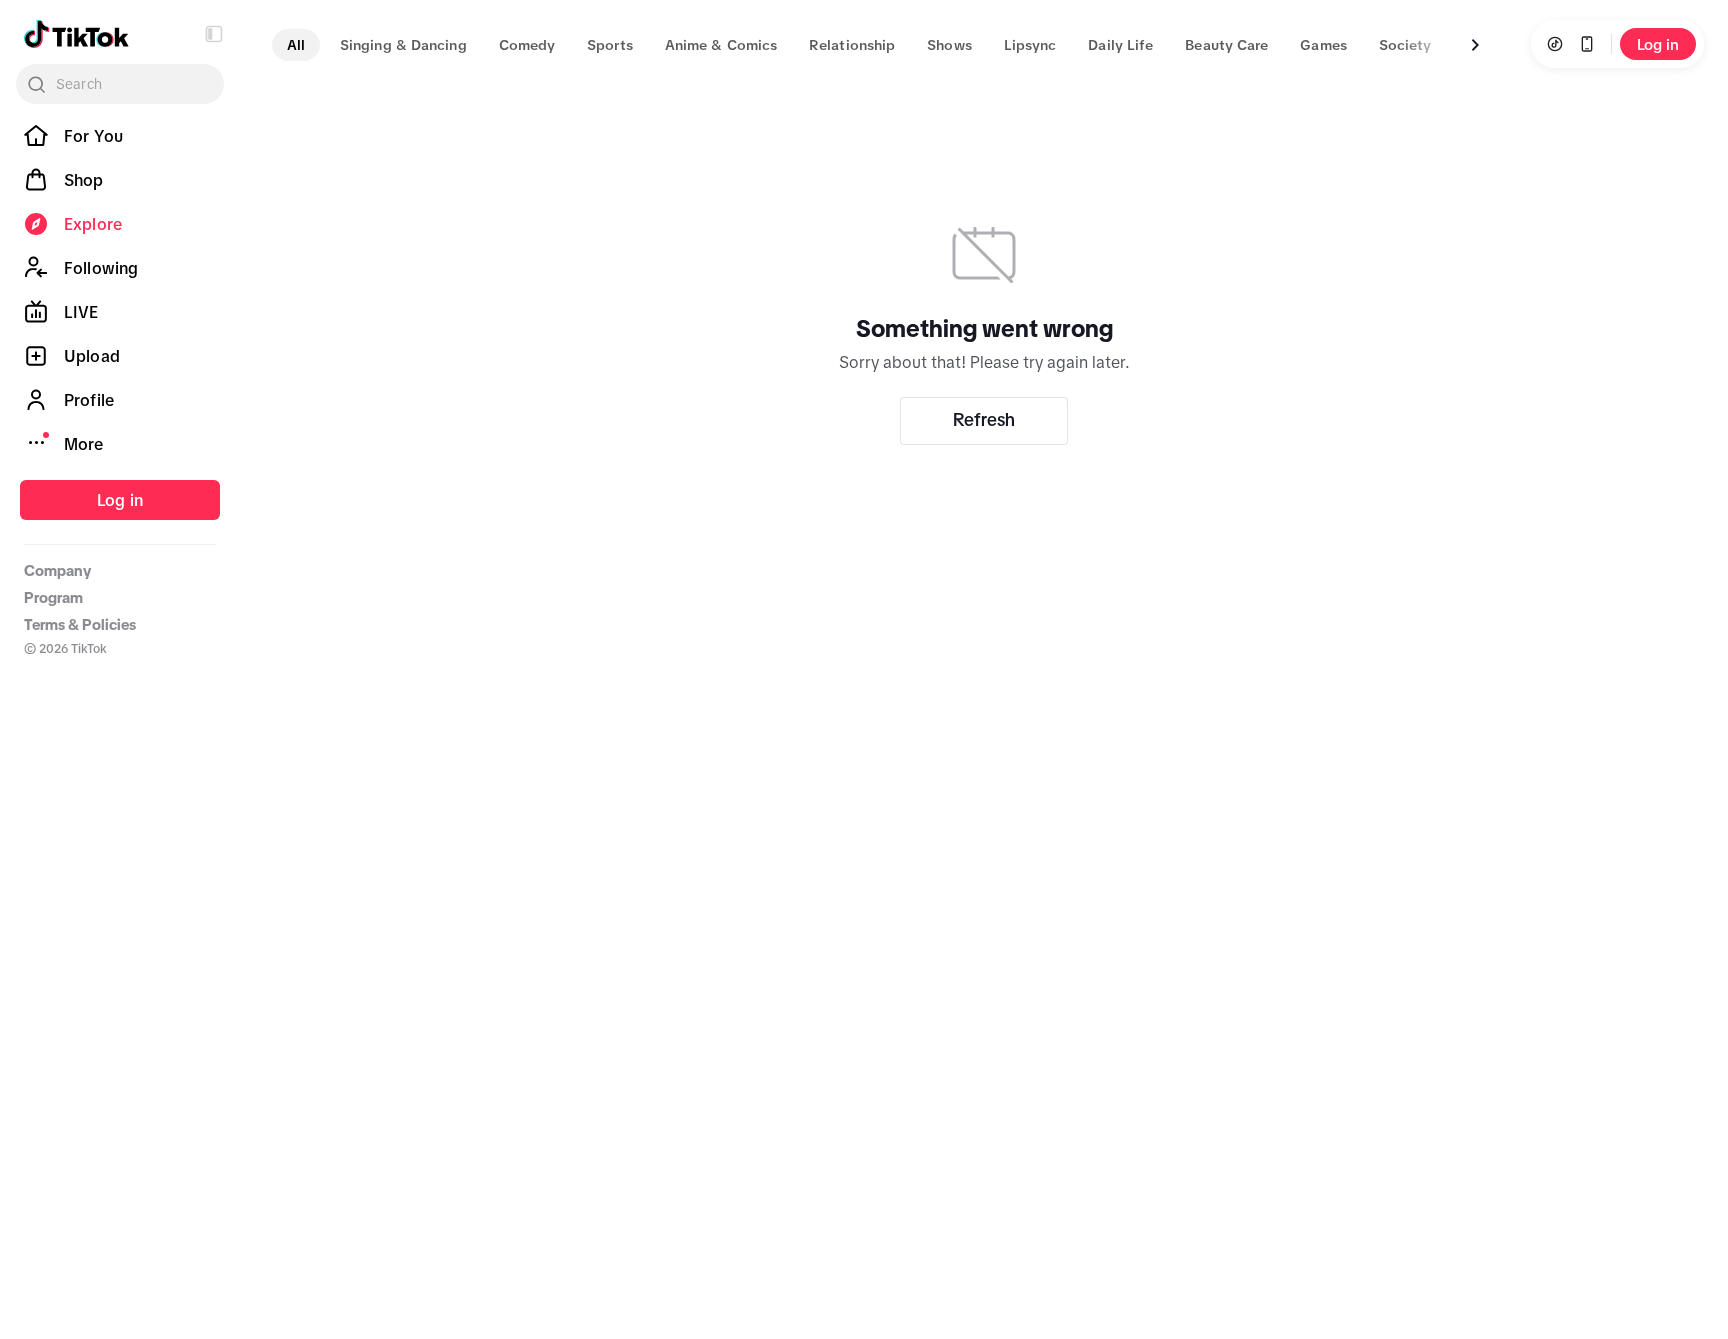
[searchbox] (120, 84)
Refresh (984, 420)
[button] (214, 34)
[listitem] (120, 136)
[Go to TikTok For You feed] (76, 34)
